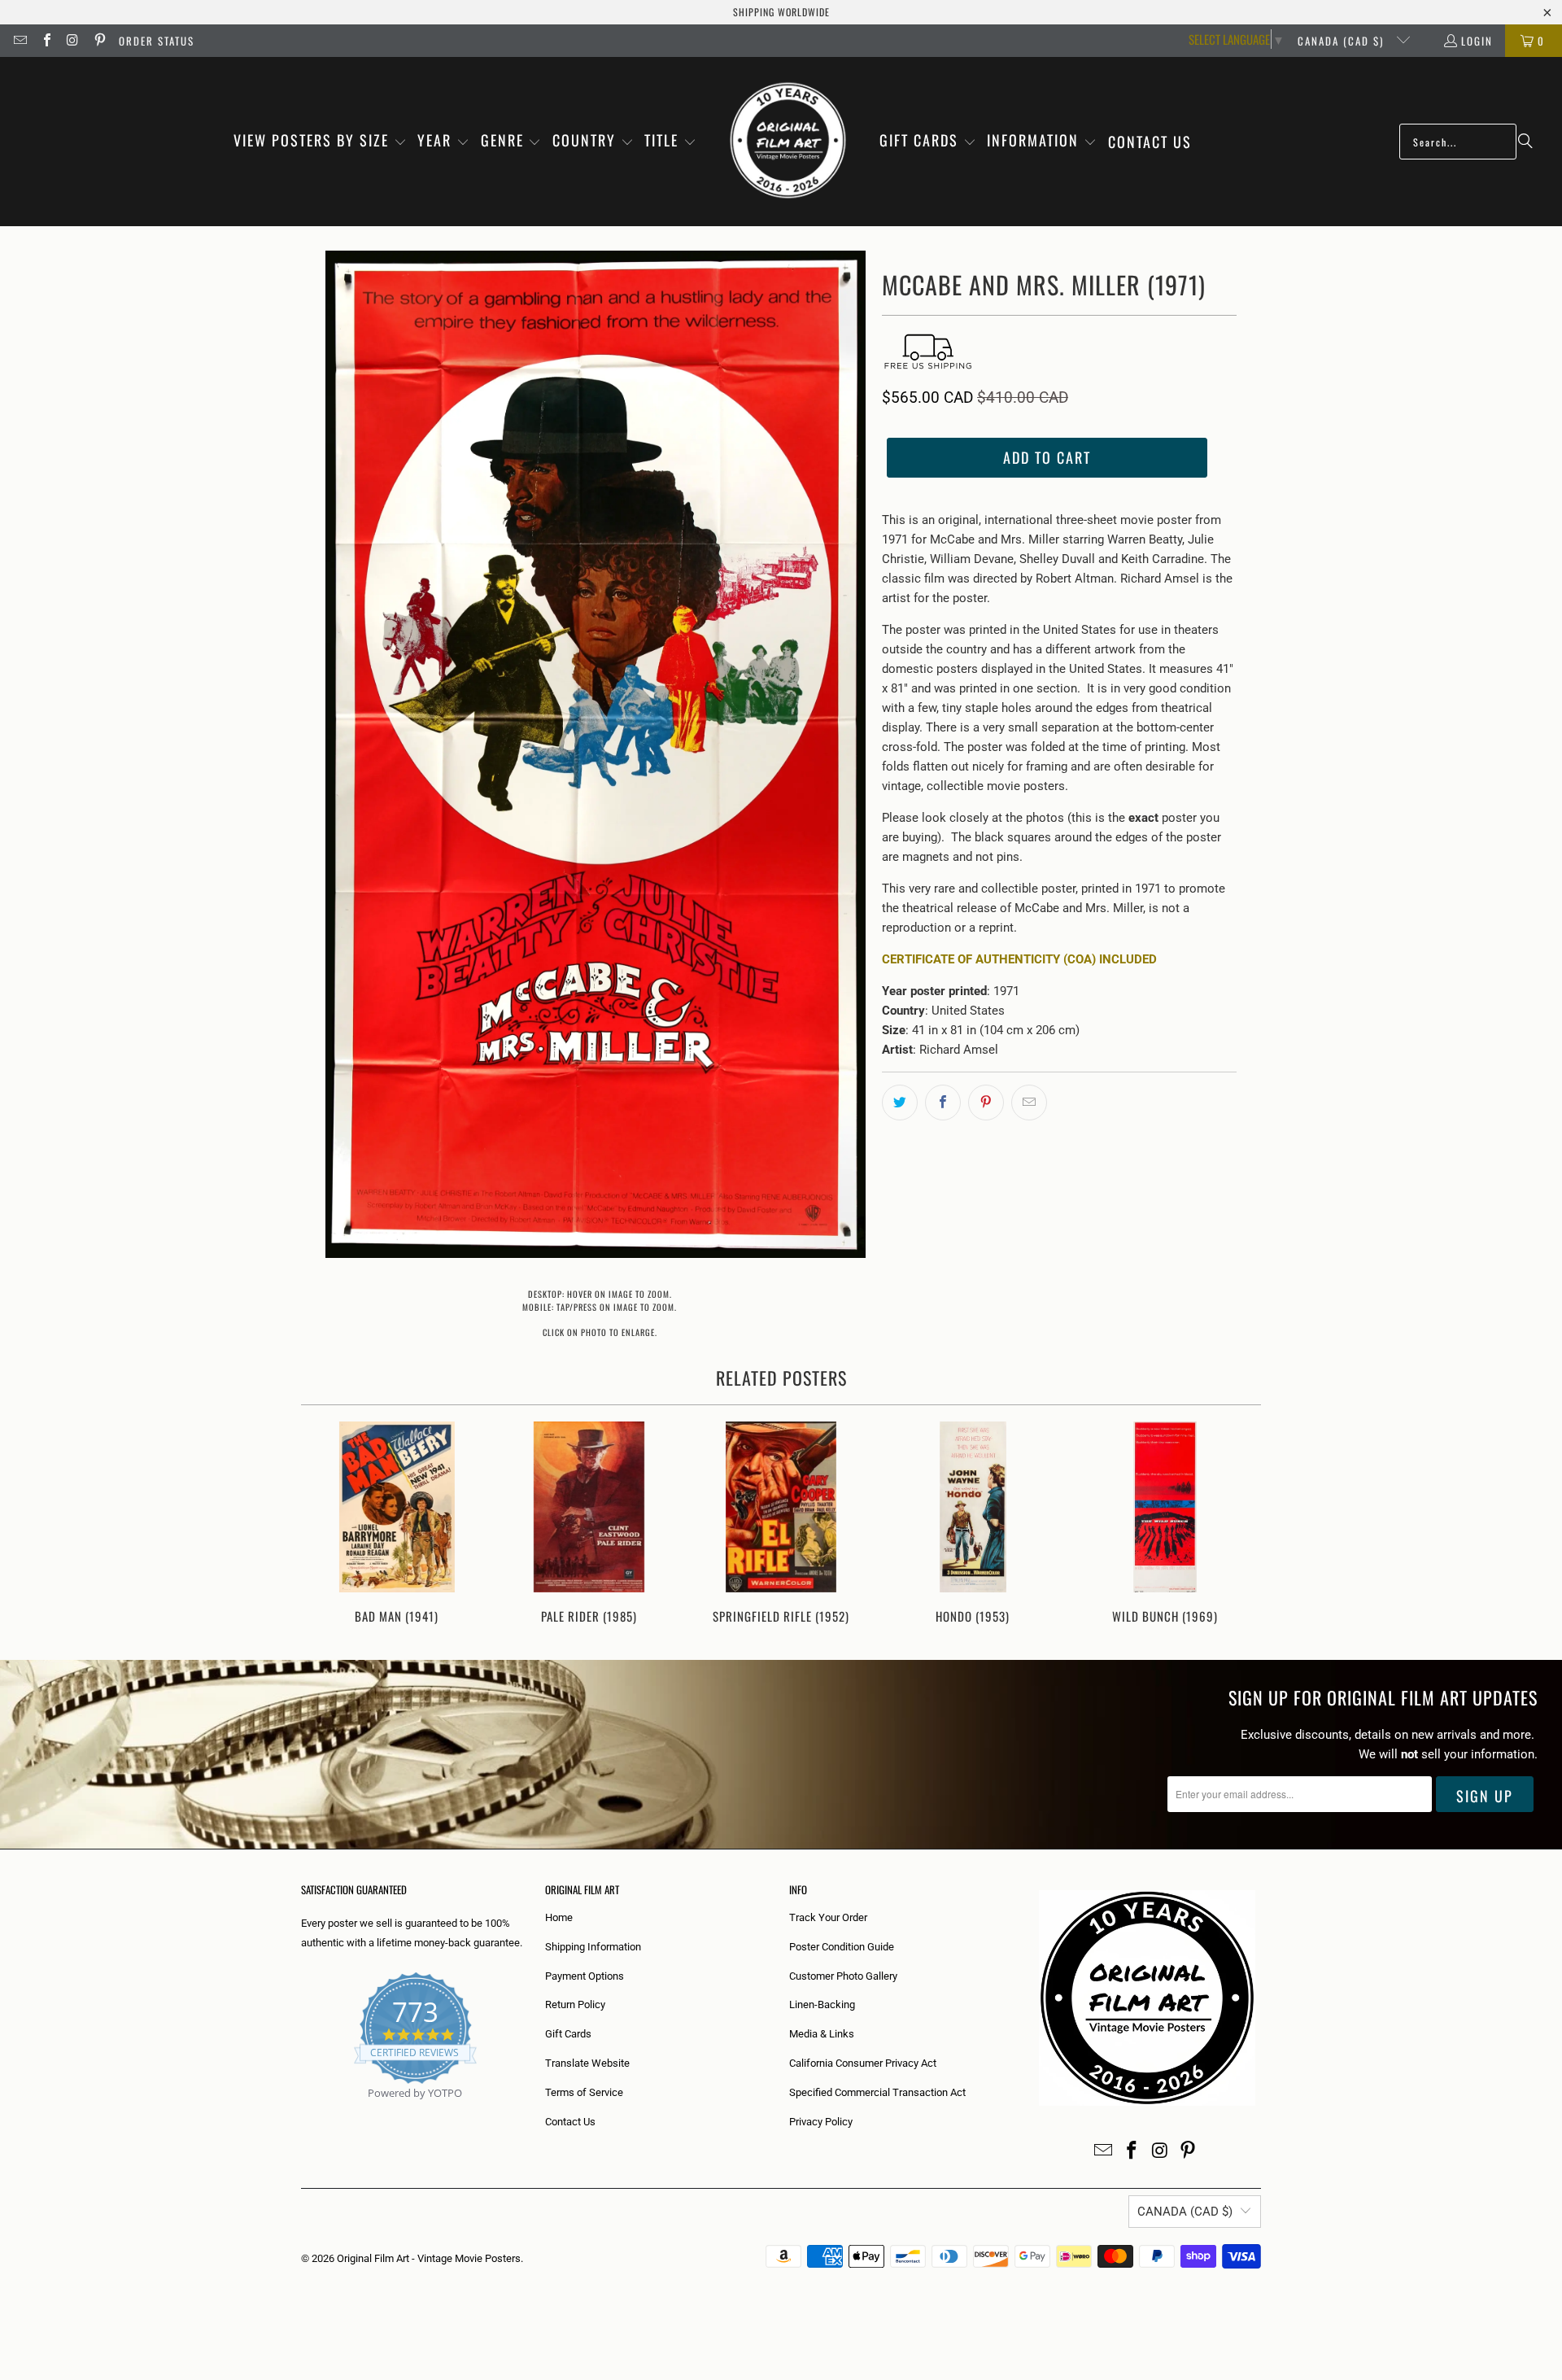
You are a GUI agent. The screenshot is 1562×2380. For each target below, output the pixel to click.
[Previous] (324, 1524)
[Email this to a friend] (1029, 1103)
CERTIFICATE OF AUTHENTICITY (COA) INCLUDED (1019, 959)
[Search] (1525, 142)
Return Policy (575, 2004)
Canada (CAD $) (1343, 41)
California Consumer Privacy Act (863, 2063)
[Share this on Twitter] (900, 1103)
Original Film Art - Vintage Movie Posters (429, 2258)
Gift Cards (568, 2034)
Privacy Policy (821, 2122)
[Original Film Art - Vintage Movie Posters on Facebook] (46, 41)
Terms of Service (584, 2092)
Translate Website (587, 2063)
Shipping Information (593, 1947)
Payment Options (585, 1976)
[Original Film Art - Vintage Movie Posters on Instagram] (72, 41)
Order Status (157, 41)
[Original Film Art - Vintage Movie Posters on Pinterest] (98, 41)
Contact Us (570, 2122)
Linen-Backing (822, 2004)
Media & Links (822, 2034)
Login (1477, 41)
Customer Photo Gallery (843, 1976)
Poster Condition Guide (842, 1947)
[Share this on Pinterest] (986, 1103)
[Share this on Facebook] (943, 1103)
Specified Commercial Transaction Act (877, 2092)
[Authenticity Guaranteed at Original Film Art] (302, 2112)
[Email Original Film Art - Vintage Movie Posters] (20, 41)
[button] (320, 142)
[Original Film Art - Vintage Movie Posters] (788, 142)
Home (559, 1917)
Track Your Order (828, 1917)
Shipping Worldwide (781, 12)
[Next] (1238, 1524)
